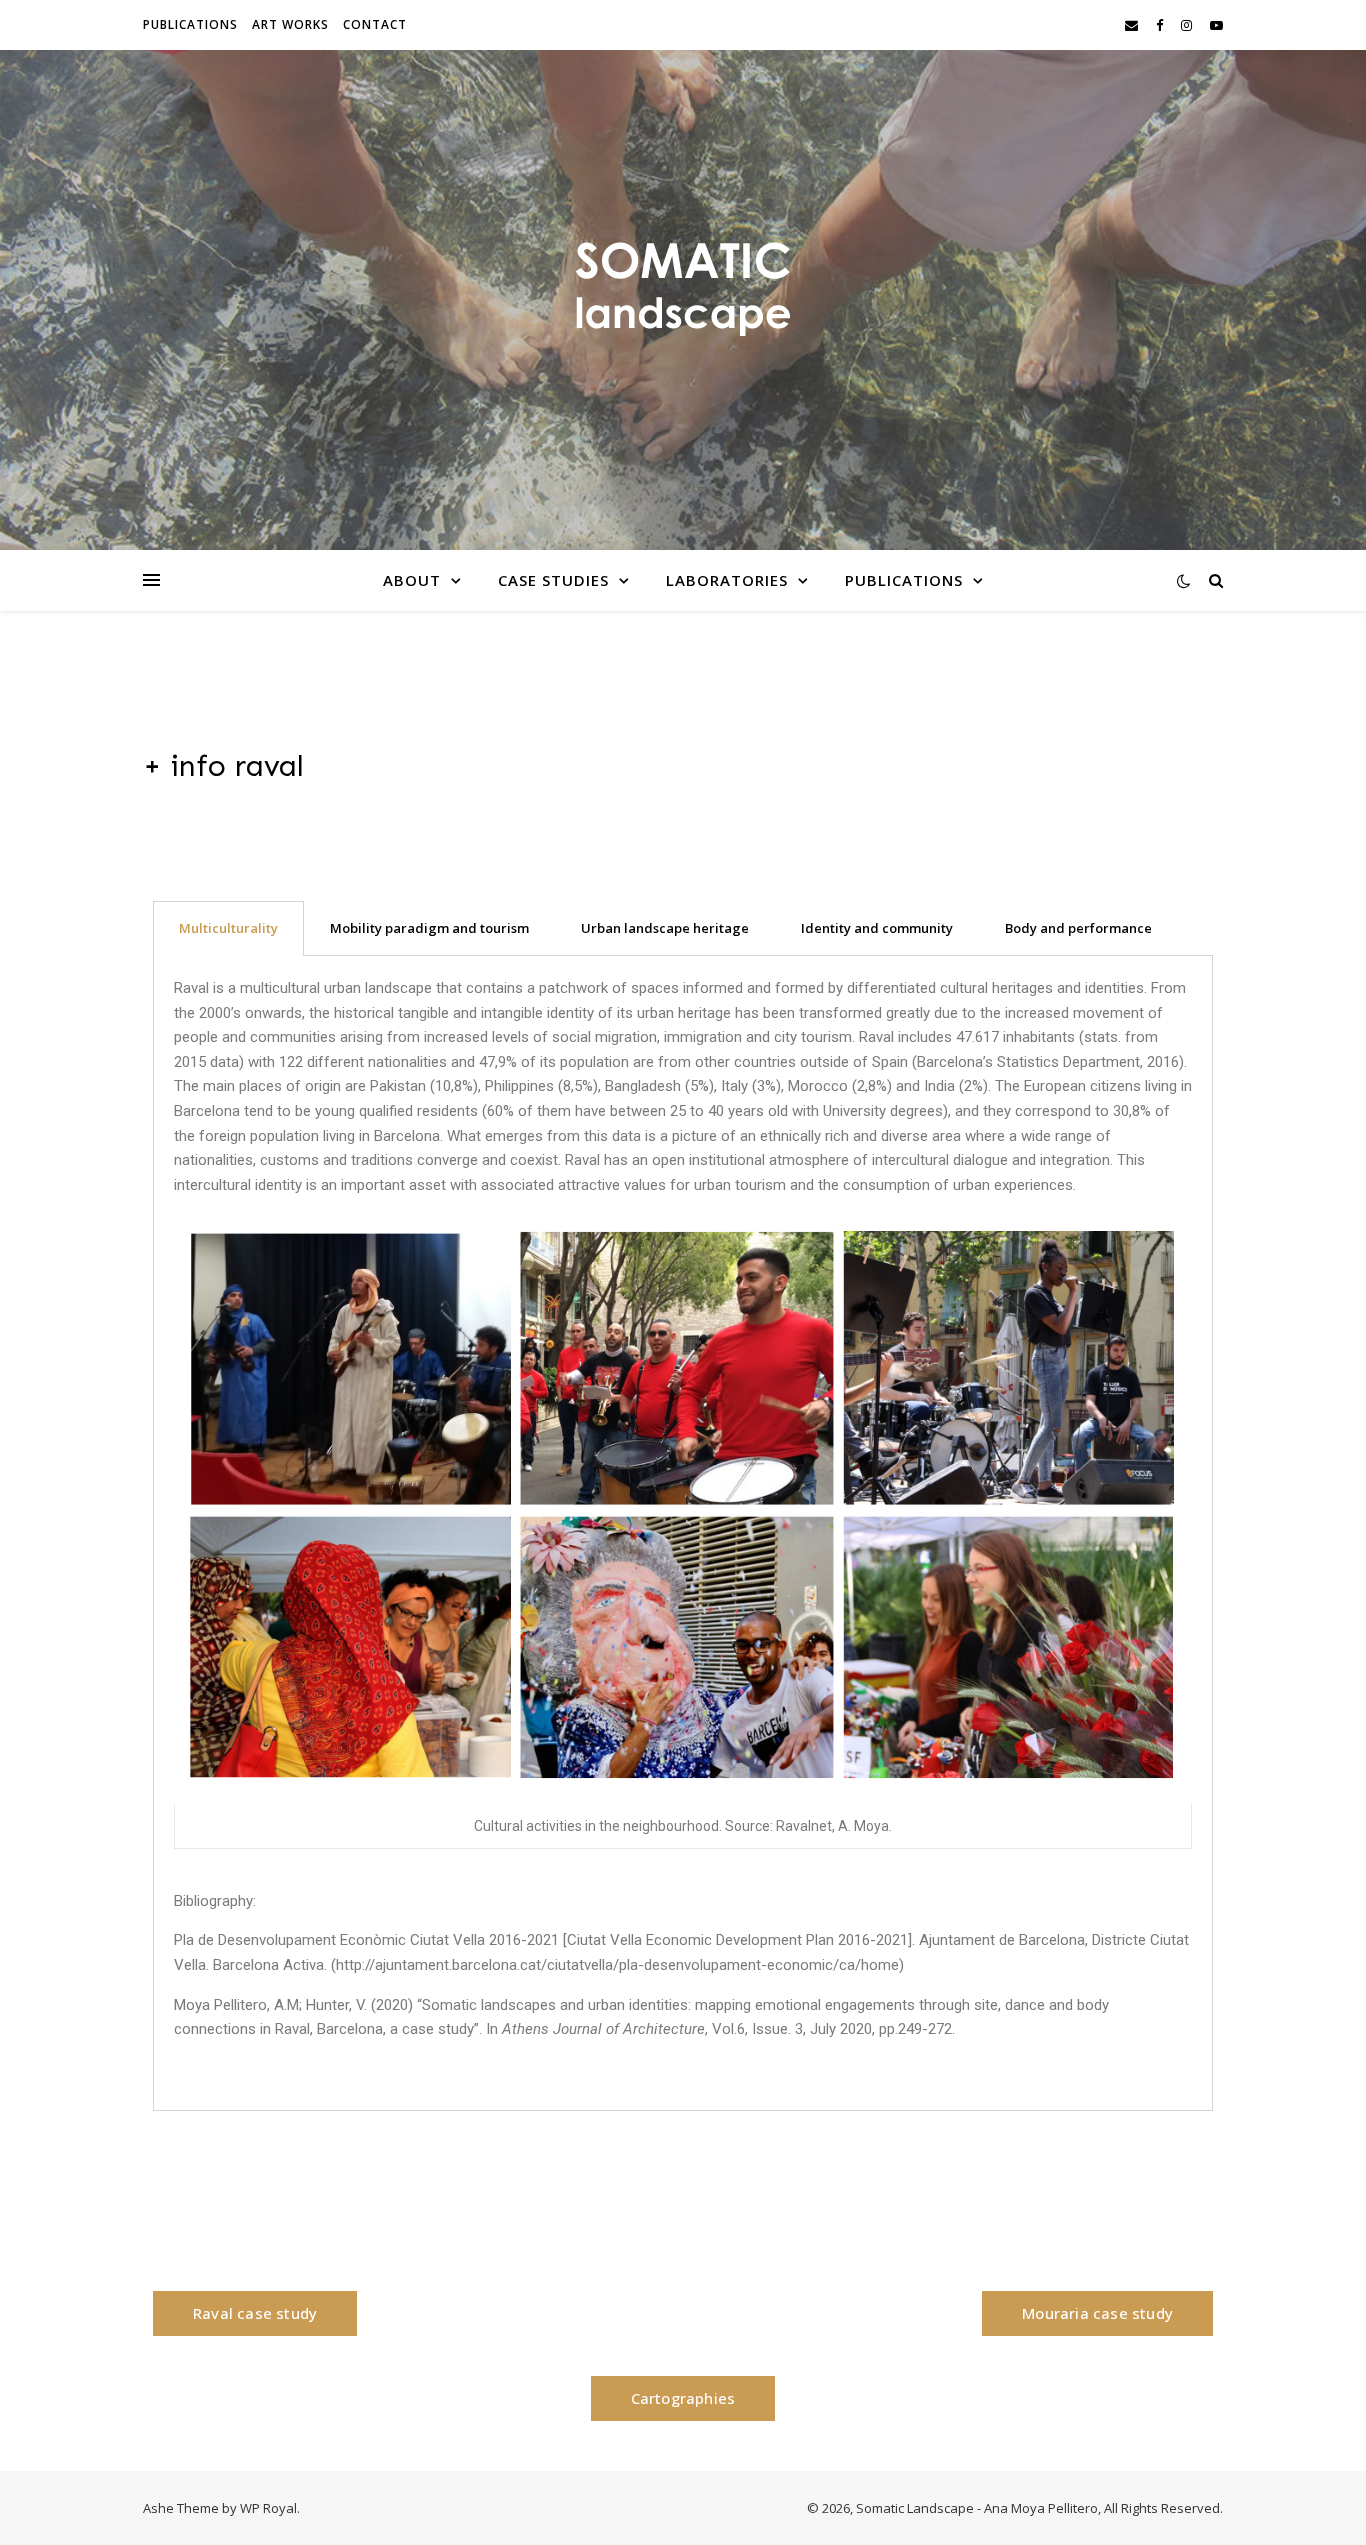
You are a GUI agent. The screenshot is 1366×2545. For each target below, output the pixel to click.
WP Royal (268, 2508)
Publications (190, 24)
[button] (255, 2313)
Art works (290, 24)
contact (375, 24)
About (412, 580)
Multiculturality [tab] (228, 928)
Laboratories (727, 580)
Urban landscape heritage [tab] (665, 928)
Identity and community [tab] (877, 928)
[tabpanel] (683, 1533)
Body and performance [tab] (1078, 928)
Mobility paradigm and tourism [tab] (429, 928)
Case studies (553, 580)
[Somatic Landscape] (683, 288)
